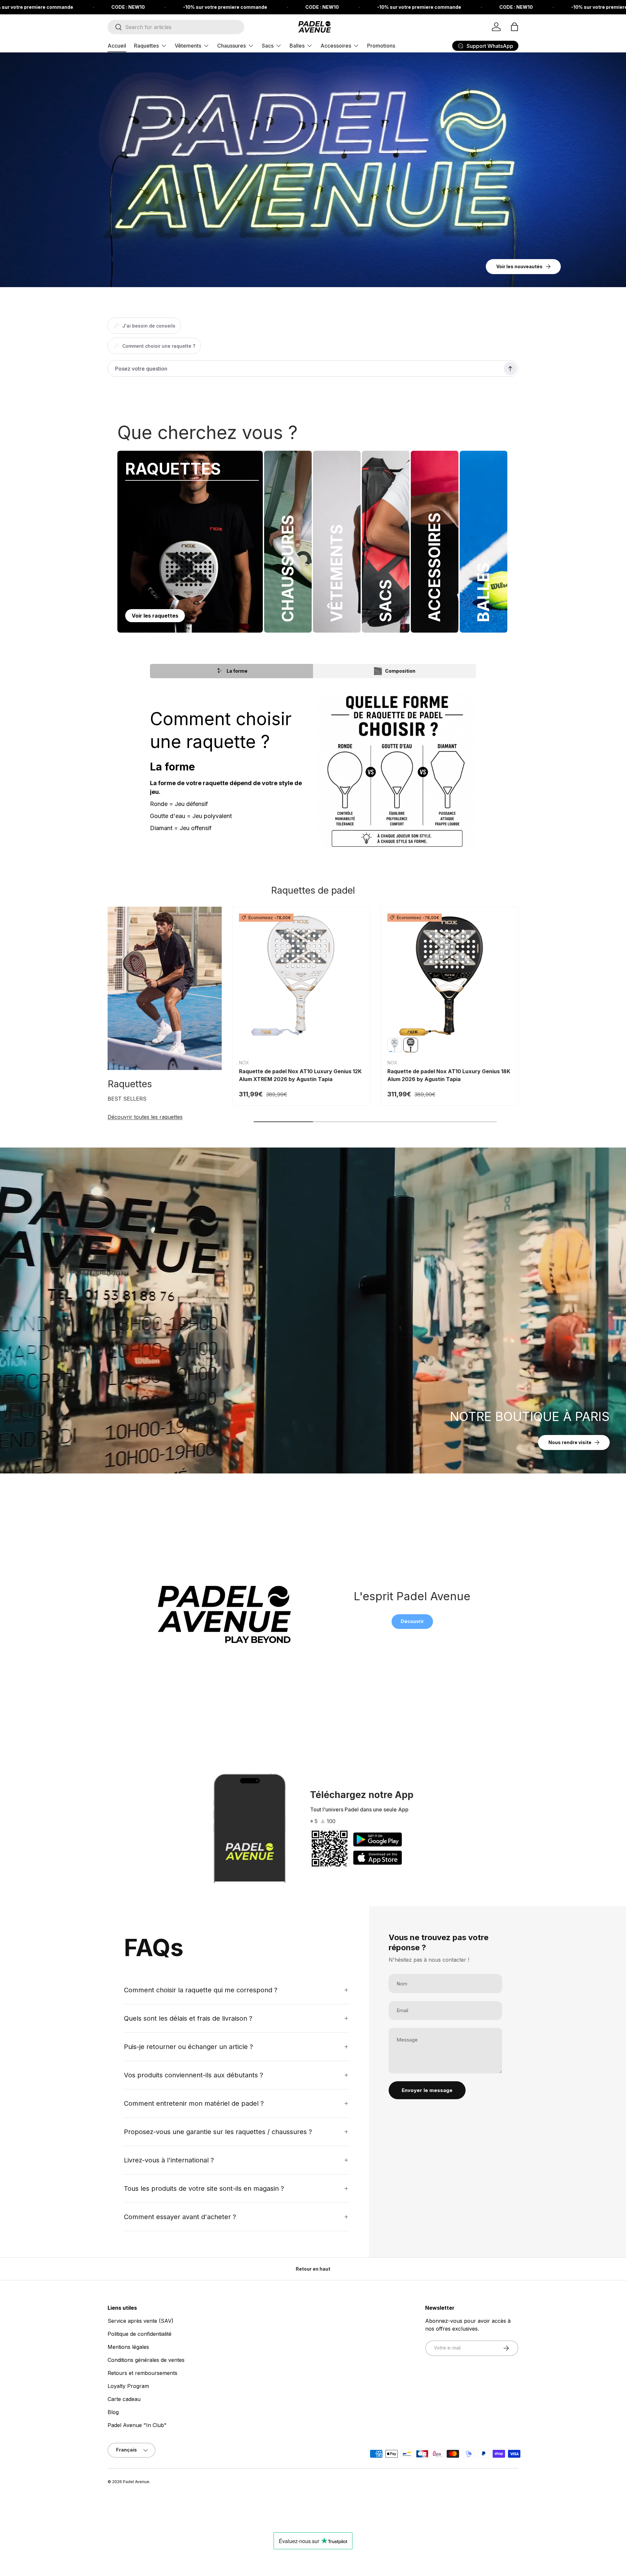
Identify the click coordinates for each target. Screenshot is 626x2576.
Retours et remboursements (142, 2373)
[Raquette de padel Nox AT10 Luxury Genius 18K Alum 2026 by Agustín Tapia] (449, 976)
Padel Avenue (136, 2482)
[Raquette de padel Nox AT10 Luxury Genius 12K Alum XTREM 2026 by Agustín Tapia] (301, 976)
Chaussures (231, 46)
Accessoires (336, 46)
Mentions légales (128, 2347)
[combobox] (176, 27)
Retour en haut (313, 2269)
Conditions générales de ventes (146, 2360)
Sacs (268, 46)
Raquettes (146, 46)
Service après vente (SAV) (141, 2321)
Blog (113, 2412)
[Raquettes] (165, 988)
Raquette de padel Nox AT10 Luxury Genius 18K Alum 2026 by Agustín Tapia (449, 1075)
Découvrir (412, 1621)
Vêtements (188, 46)
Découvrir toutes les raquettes (145, 1117)
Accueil (117, 46)
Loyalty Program (128, 2386)
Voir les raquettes (155, 616)
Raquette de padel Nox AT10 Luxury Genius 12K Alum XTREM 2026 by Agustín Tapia (300, 1075)
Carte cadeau (124, 2399)
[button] (514, 27)
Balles (297, 46)
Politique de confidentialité (140, 2334)
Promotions (381, 46)
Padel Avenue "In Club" (137, 2425)
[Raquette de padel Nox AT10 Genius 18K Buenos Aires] (395, 1045)
